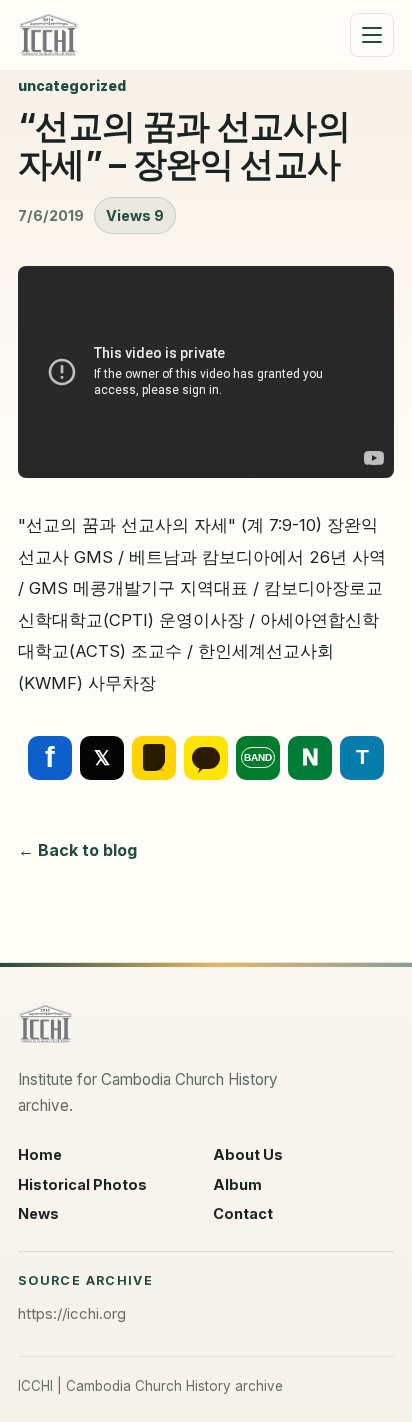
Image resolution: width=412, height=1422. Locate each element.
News (38, 1213)
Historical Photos (82, 1184)
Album (237, 1184)
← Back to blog (77, 850)
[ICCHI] (48, 35)
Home (40, 1154)
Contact (243, 1213)
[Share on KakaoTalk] (206, 758)
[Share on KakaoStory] (154, 758)
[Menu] (372, 35)
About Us (248, 1154)
